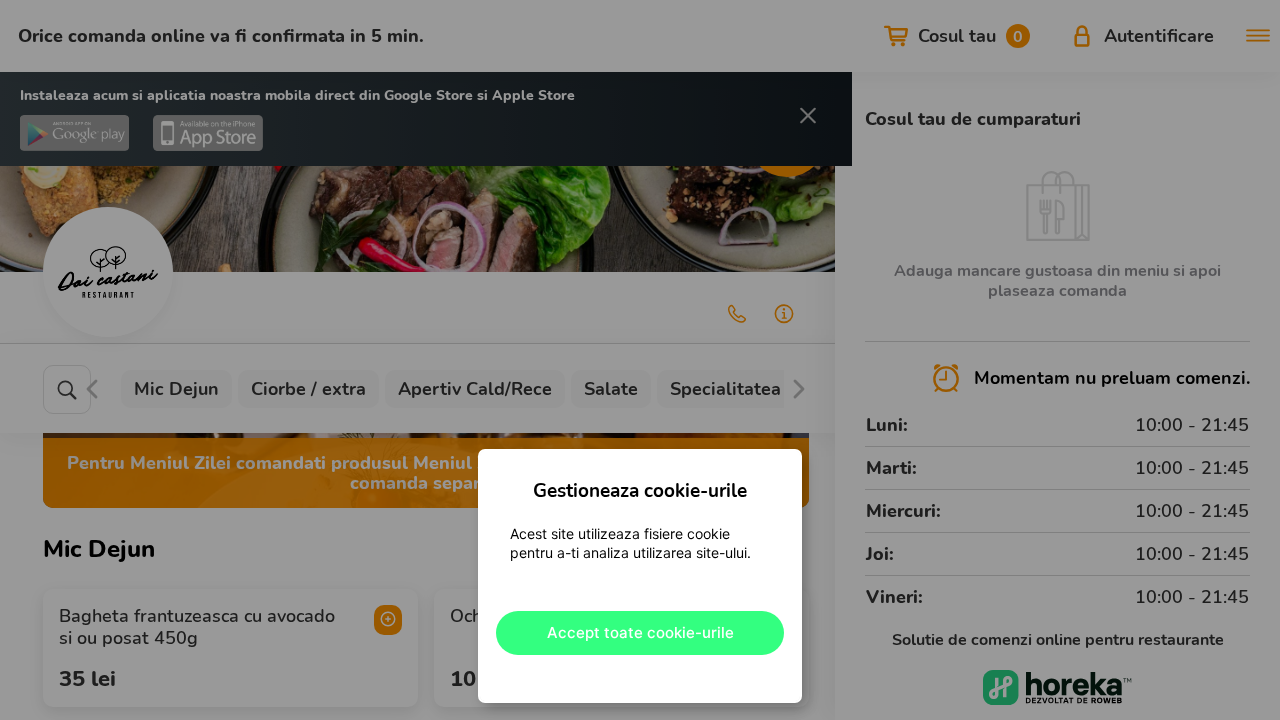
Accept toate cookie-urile (640, 632)
